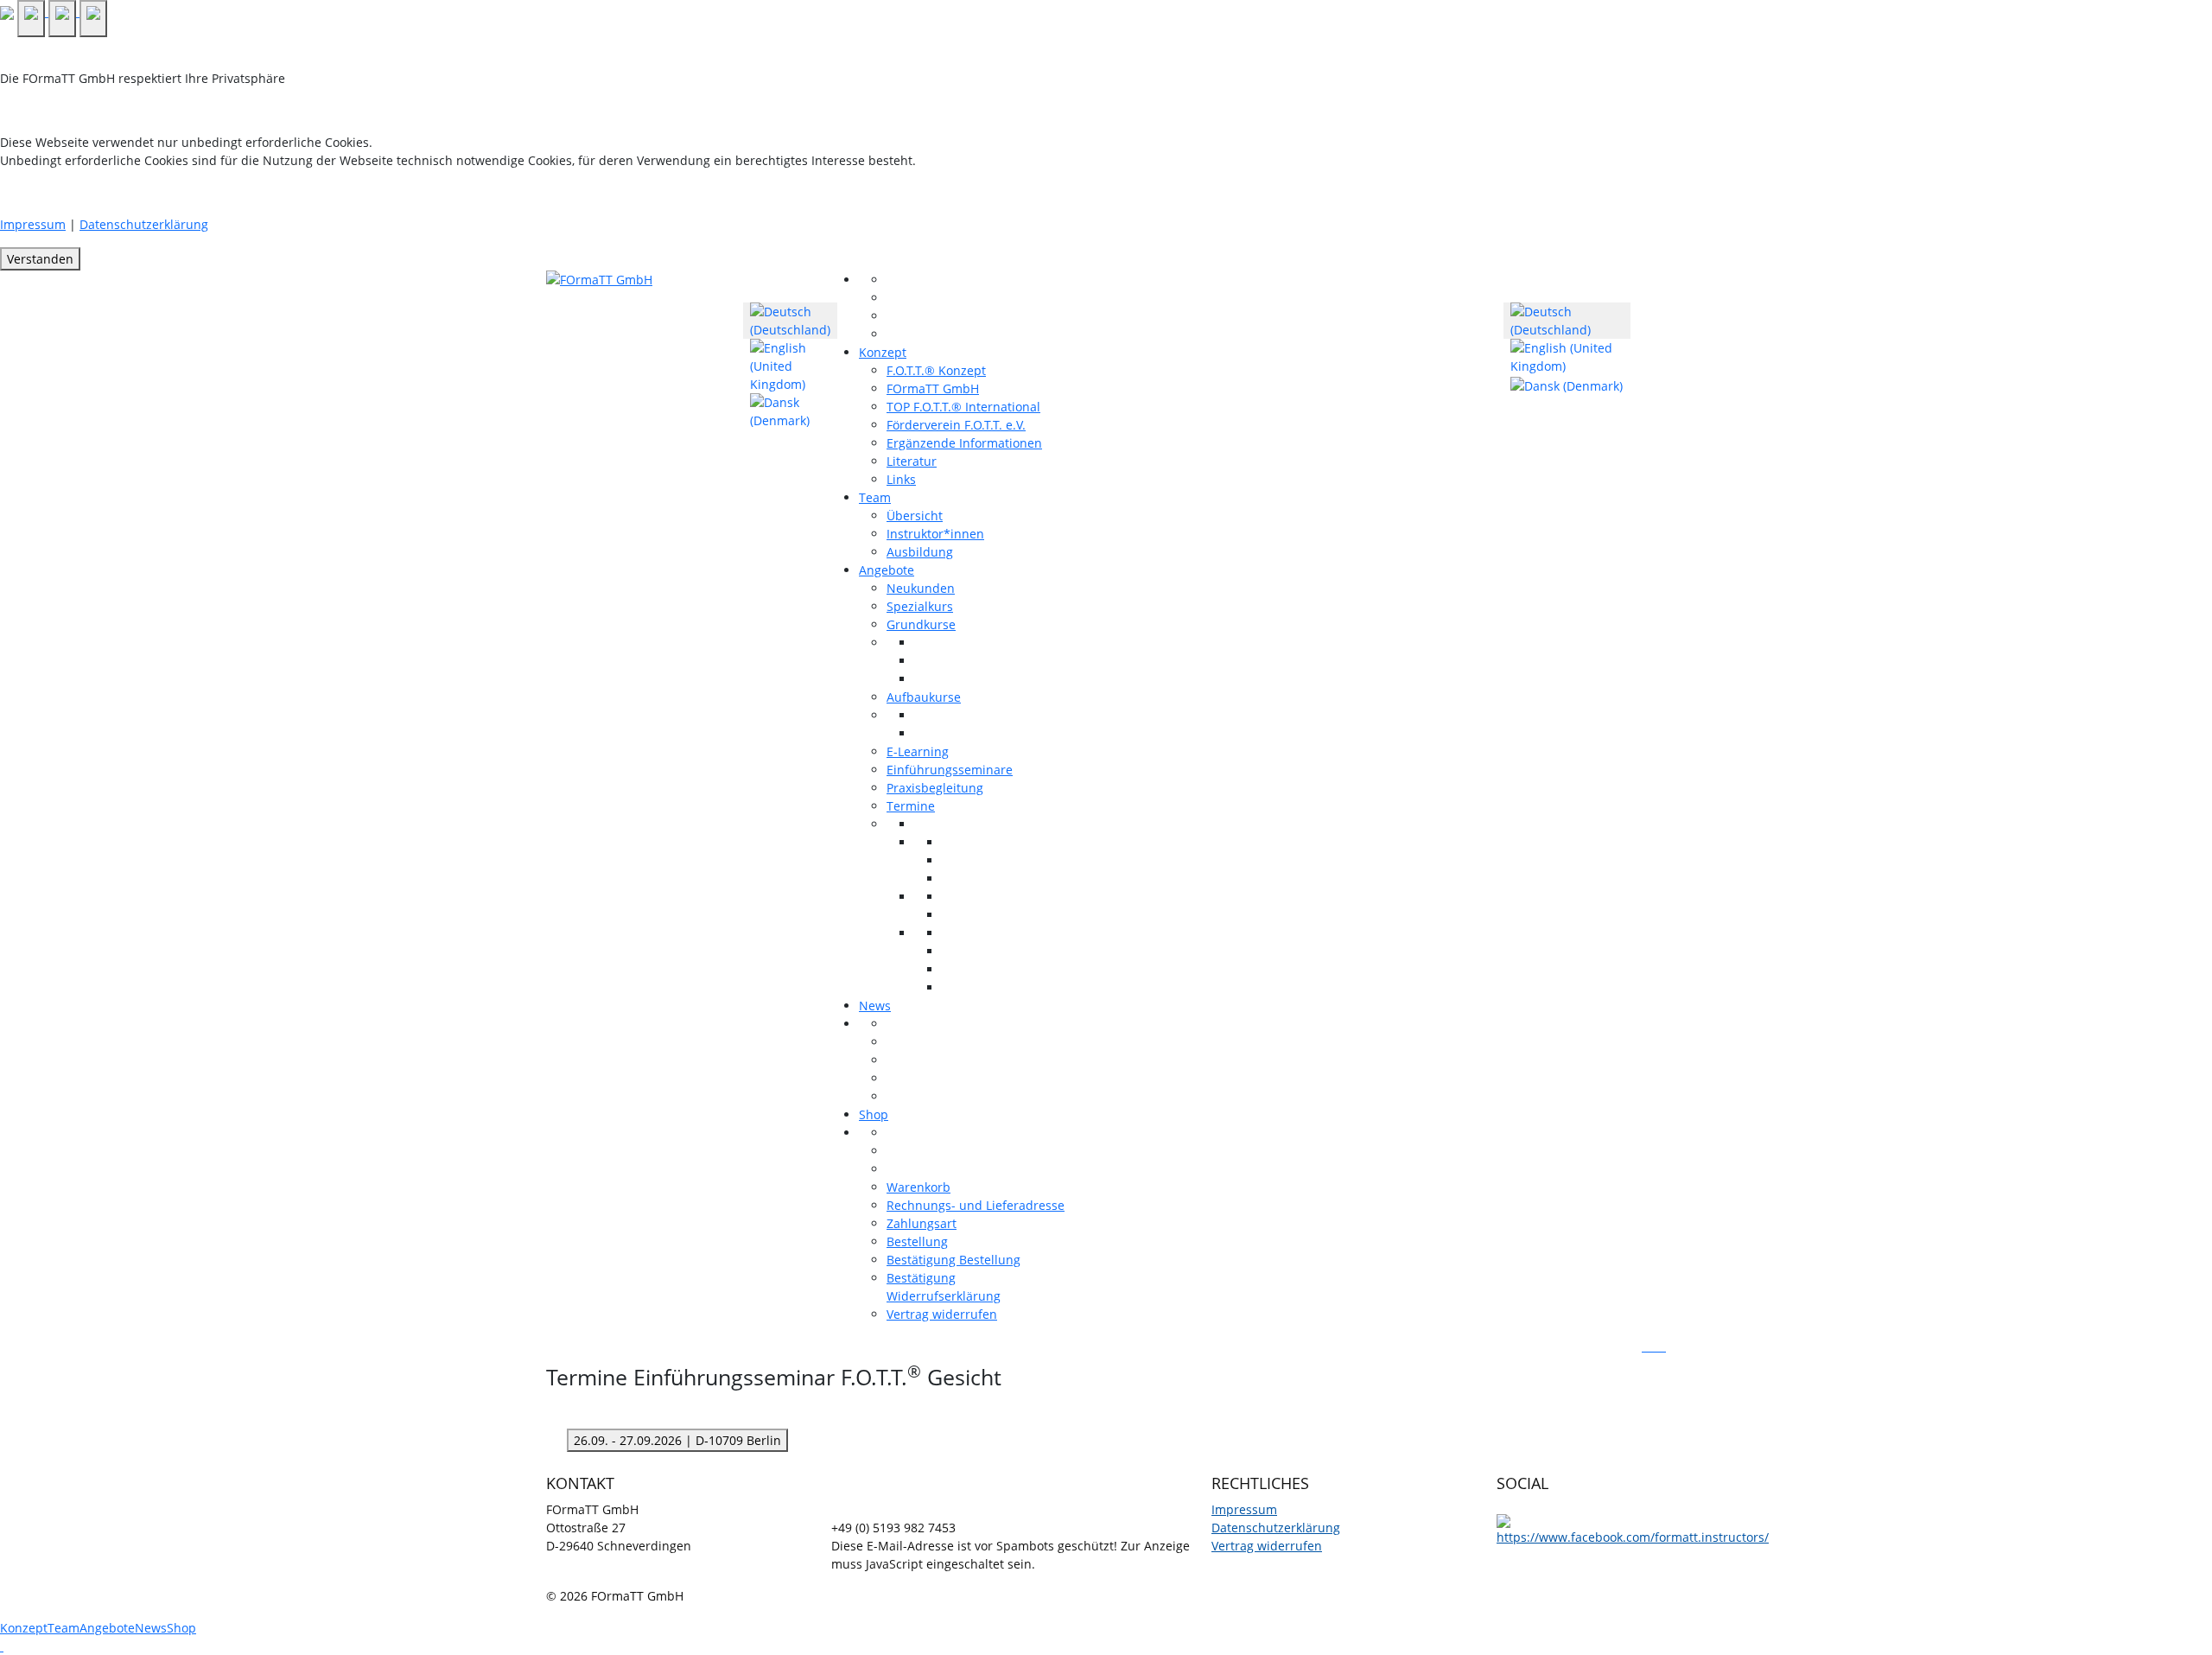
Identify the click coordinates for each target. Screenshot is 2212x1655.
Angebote (887, 570)
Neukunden (921, 588)
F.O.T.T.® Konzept (936, 370)
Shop (874, 1114)
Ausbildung (920, 552)
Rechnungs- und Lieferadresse (976, 1205)
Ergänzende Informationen (964, 443)
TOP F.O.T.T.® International (963, 407)
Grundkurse (921, 624)
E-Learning (918, 751)
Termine (911, 806)
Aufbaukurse (924, 697)
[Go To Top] (2, 1646)
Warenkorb (918, 1187)
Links (901, 479)
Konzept (883, 352)
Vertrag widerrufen (942, 1314)
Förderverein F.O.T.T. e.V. (956, 425)
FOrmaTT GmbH (933, 388)
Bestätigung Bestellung (953, 1260)
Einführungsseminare (950, 770)
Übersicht (915, 516)
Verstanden (40, 259)
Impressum (33, 224)
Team (875, 497)
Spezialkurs (920, 606)
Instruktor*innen (935, 534)
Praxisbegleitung (935, 788)
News (875, 1006)
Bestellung (917, 1241)
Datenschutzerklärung (144, 224)
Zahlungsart (922, 1223)
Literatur (912, 461)
